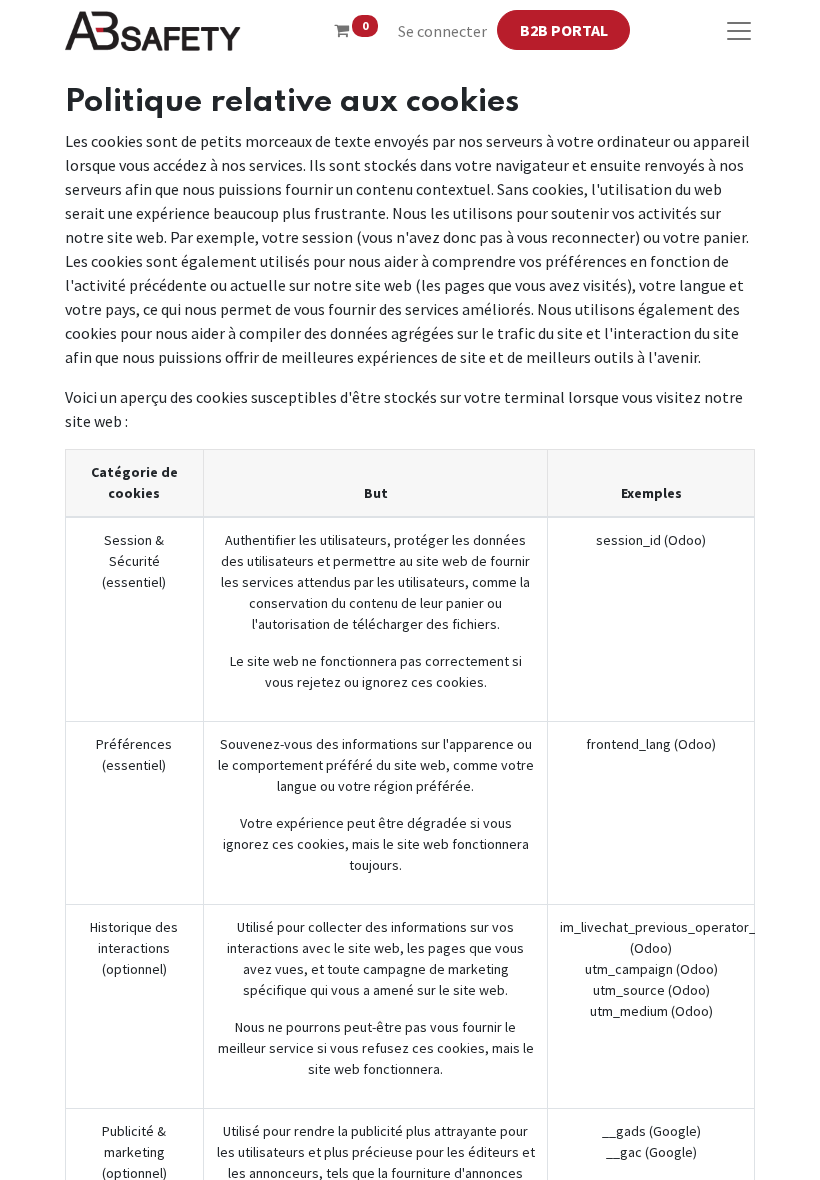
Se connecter (442, 31)
